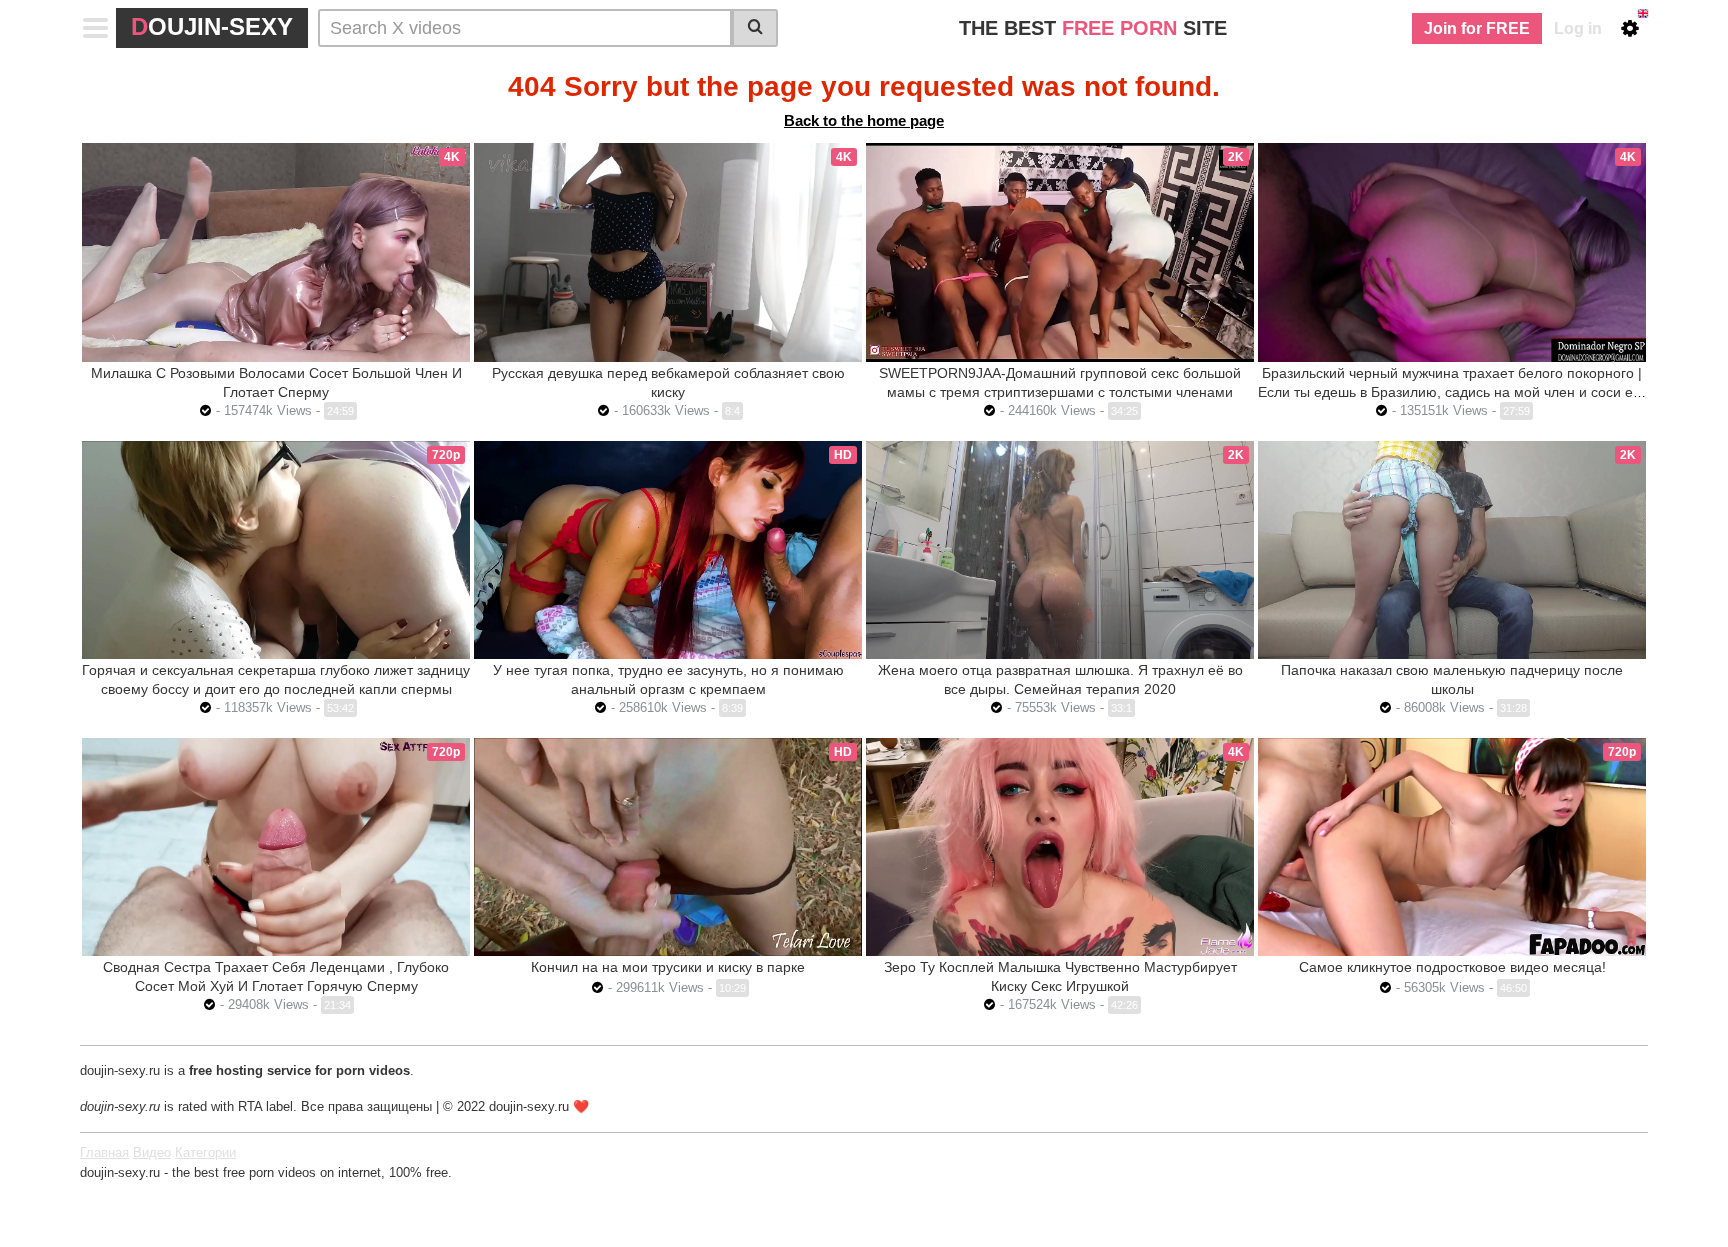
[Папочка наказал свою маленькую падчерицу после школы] (1452, 550)
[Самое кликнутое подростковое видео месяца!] (1452, 847)
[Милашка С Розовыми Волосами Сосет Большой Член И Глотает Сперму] (276, 252)
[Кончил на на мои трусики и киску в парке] (668, 847)
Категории (205, 1152)
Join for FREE (1477, 28)
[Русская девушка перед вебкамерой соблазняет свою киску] (668, 252)
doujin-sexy (212, 26)
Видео (152, 1152)
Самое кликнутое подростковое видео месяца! (1452, 967)
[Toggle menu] (96, 28)
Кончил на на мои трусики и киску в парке (668, 967)
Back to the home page (864, 120)
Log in (1578, 28)
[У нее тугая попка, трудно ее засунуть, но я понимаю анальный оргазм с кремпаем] (668, 550)
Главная (104, 1152)
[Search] (755, 28)
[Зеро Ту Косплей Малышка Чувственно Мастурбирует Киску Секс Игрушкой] (1060, 847)
